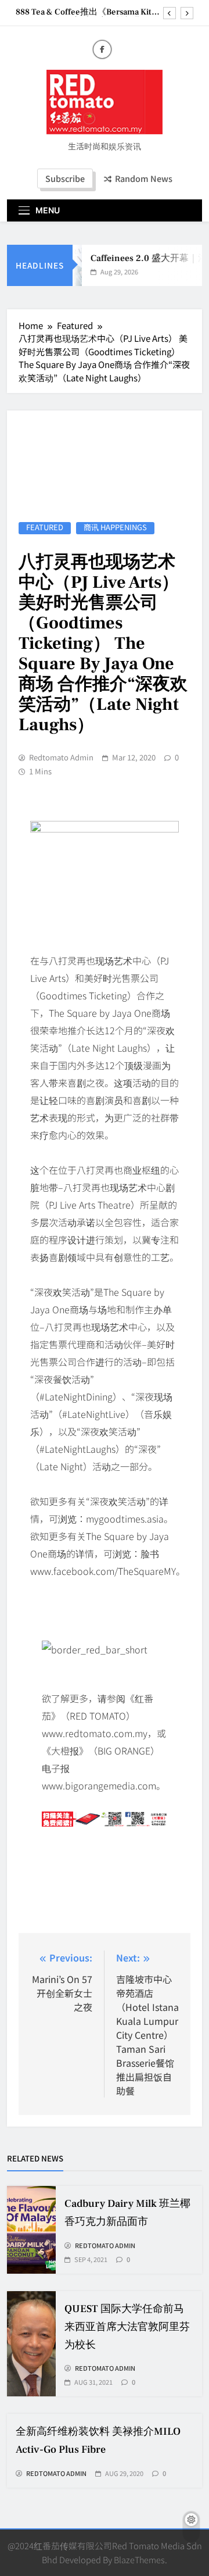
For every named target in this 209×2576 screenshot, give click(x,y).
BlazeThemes (139, 2559)
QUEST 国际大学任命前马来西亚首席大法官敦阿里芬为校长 (127, 2327)
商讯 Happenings (115, 528)
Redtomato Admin (61, 758)
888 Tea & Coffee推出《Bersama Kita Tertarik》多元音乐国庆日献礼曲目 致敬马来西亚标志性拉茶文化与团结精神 (88, 12)
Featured (45, 528)
